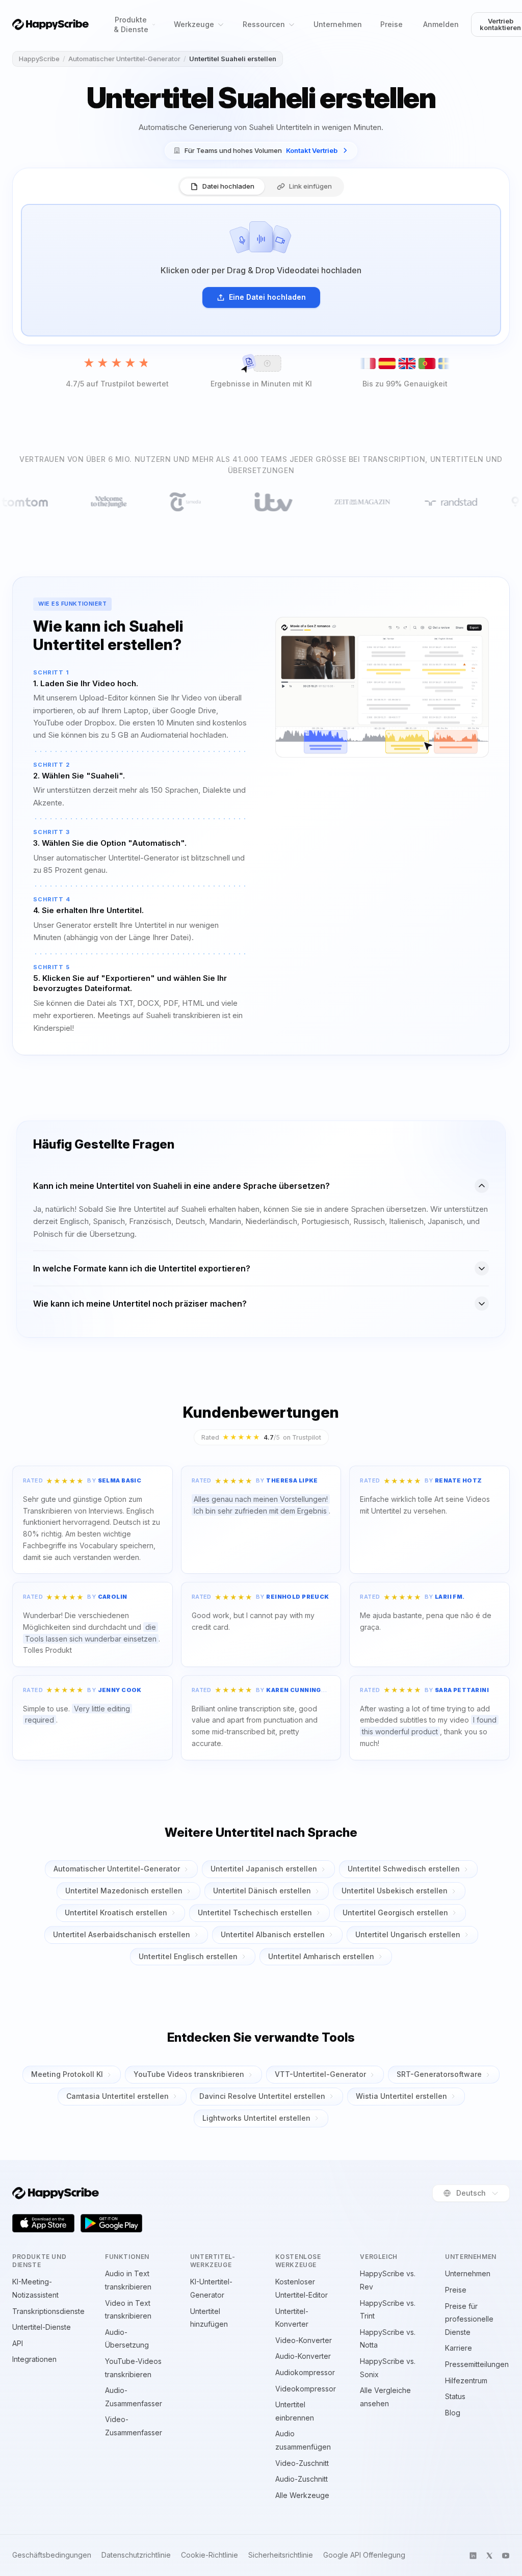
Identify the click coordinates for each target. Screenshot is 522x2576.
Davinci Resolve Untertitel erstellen (262, 2096)
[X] (489, 2556)
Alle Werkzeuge (302, 2495)
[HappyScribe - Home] (50, 24)
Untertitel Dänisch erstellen (262, 1891)
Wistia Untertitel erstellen (401, 2096)
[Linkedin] (473, 2556)
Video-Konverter (304, 2340)
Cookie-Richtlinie (210, 2555)
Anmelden (441, 24)
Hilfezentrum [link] (466, 2380)
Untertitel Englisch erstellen (188, 1956)
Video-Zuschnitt (302, 2463)
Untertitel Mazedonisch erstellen (124, 1891)
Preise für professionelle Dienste (469, 2319)
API (18, 2343)
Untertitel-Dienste (42, 2327)
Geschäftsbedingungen (52, 2555)
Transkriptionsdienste (48, 2311)
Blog (453, 2413)
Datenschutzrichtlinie (136, 2555)
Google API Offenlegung (364, 2555)
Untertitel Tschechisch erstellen (255, 1913)
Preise (391, 24)
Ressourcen (264, 24)
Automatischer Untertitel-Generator (124, 59)
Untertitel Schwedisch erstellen (404, 1869)
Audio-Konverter (303, 2356)
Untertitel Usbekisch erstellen (395, 1891)
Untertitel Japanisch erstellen (264, 1869)
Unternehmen (338, 24)
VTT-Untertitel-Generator (320, 2074)
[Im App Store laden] (43, 2223)
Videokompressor (306, 2389)
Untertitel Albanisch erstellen (273, 1934)
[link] (261, 151)
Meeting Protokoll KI (67, 2074)
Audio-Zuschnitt (302, 2479)
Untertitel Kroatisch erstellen (116, 1913)
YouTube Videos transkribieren (189, 2074)
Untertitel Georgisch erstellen (395, 1913)
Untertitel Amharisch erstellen (321, 1956)
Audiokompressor (305, 2372)
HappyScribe (39, 59)
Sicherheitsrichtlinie (281, 2555)
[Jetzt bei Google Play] (112, 2223)
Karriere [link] (459, 2348)
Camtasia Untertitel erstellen (118, 2096)
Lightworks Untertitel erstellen (256, 2118)
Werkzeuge (194, 24)
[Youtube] (506, 2556)
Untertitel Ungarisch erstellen (408, 1934)
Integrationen (34, 2359)
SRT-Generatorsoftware (439, 2074)
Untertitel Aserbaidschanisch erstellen (122, 1934)
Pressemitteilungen (477, 2364)
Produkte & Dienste (131, 24)
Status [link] (455, 2396)
